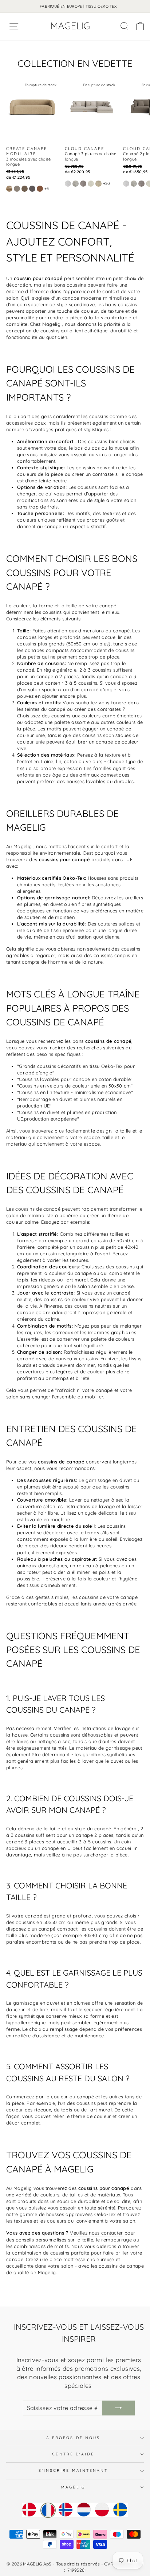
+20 (107, 183)
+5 (47, 189)
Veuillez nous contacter (96, 2233)
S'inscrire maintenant (73, 2470)
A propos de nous (73, 2438)
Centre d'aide (73, 2454)
